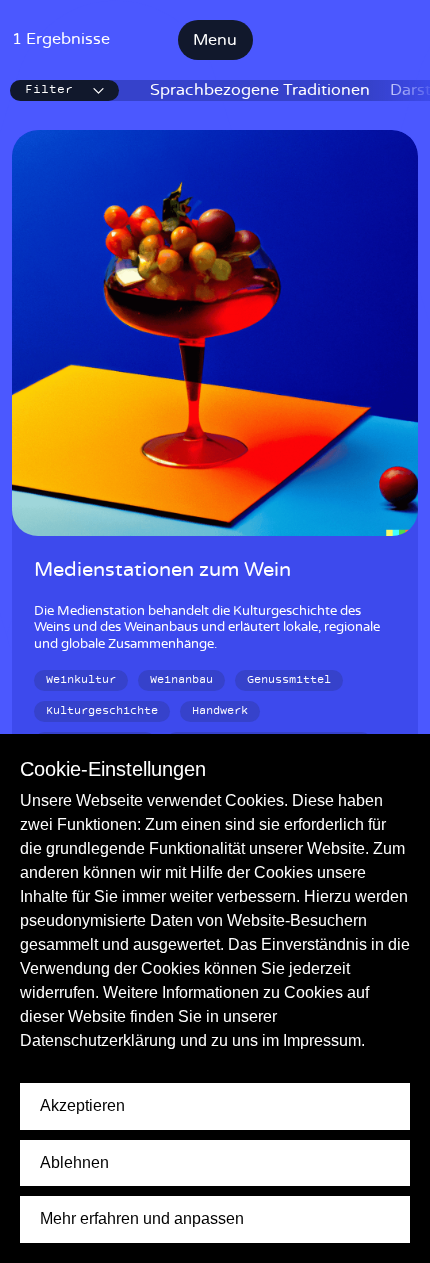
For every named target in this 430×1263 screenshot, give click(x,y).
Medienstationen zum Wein (162, 570)
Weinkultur (81, 680)
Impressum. (324, 1040)
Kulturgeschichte (102, 711)
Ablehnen (74, 1162)
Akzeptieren (82, 1105)
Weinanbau (181, 680)
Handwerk (220, 711)
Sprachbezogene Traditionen (260, 90)
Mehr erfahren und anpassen (142, 1218)
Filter (49, 90)
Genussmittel (289, 680)
